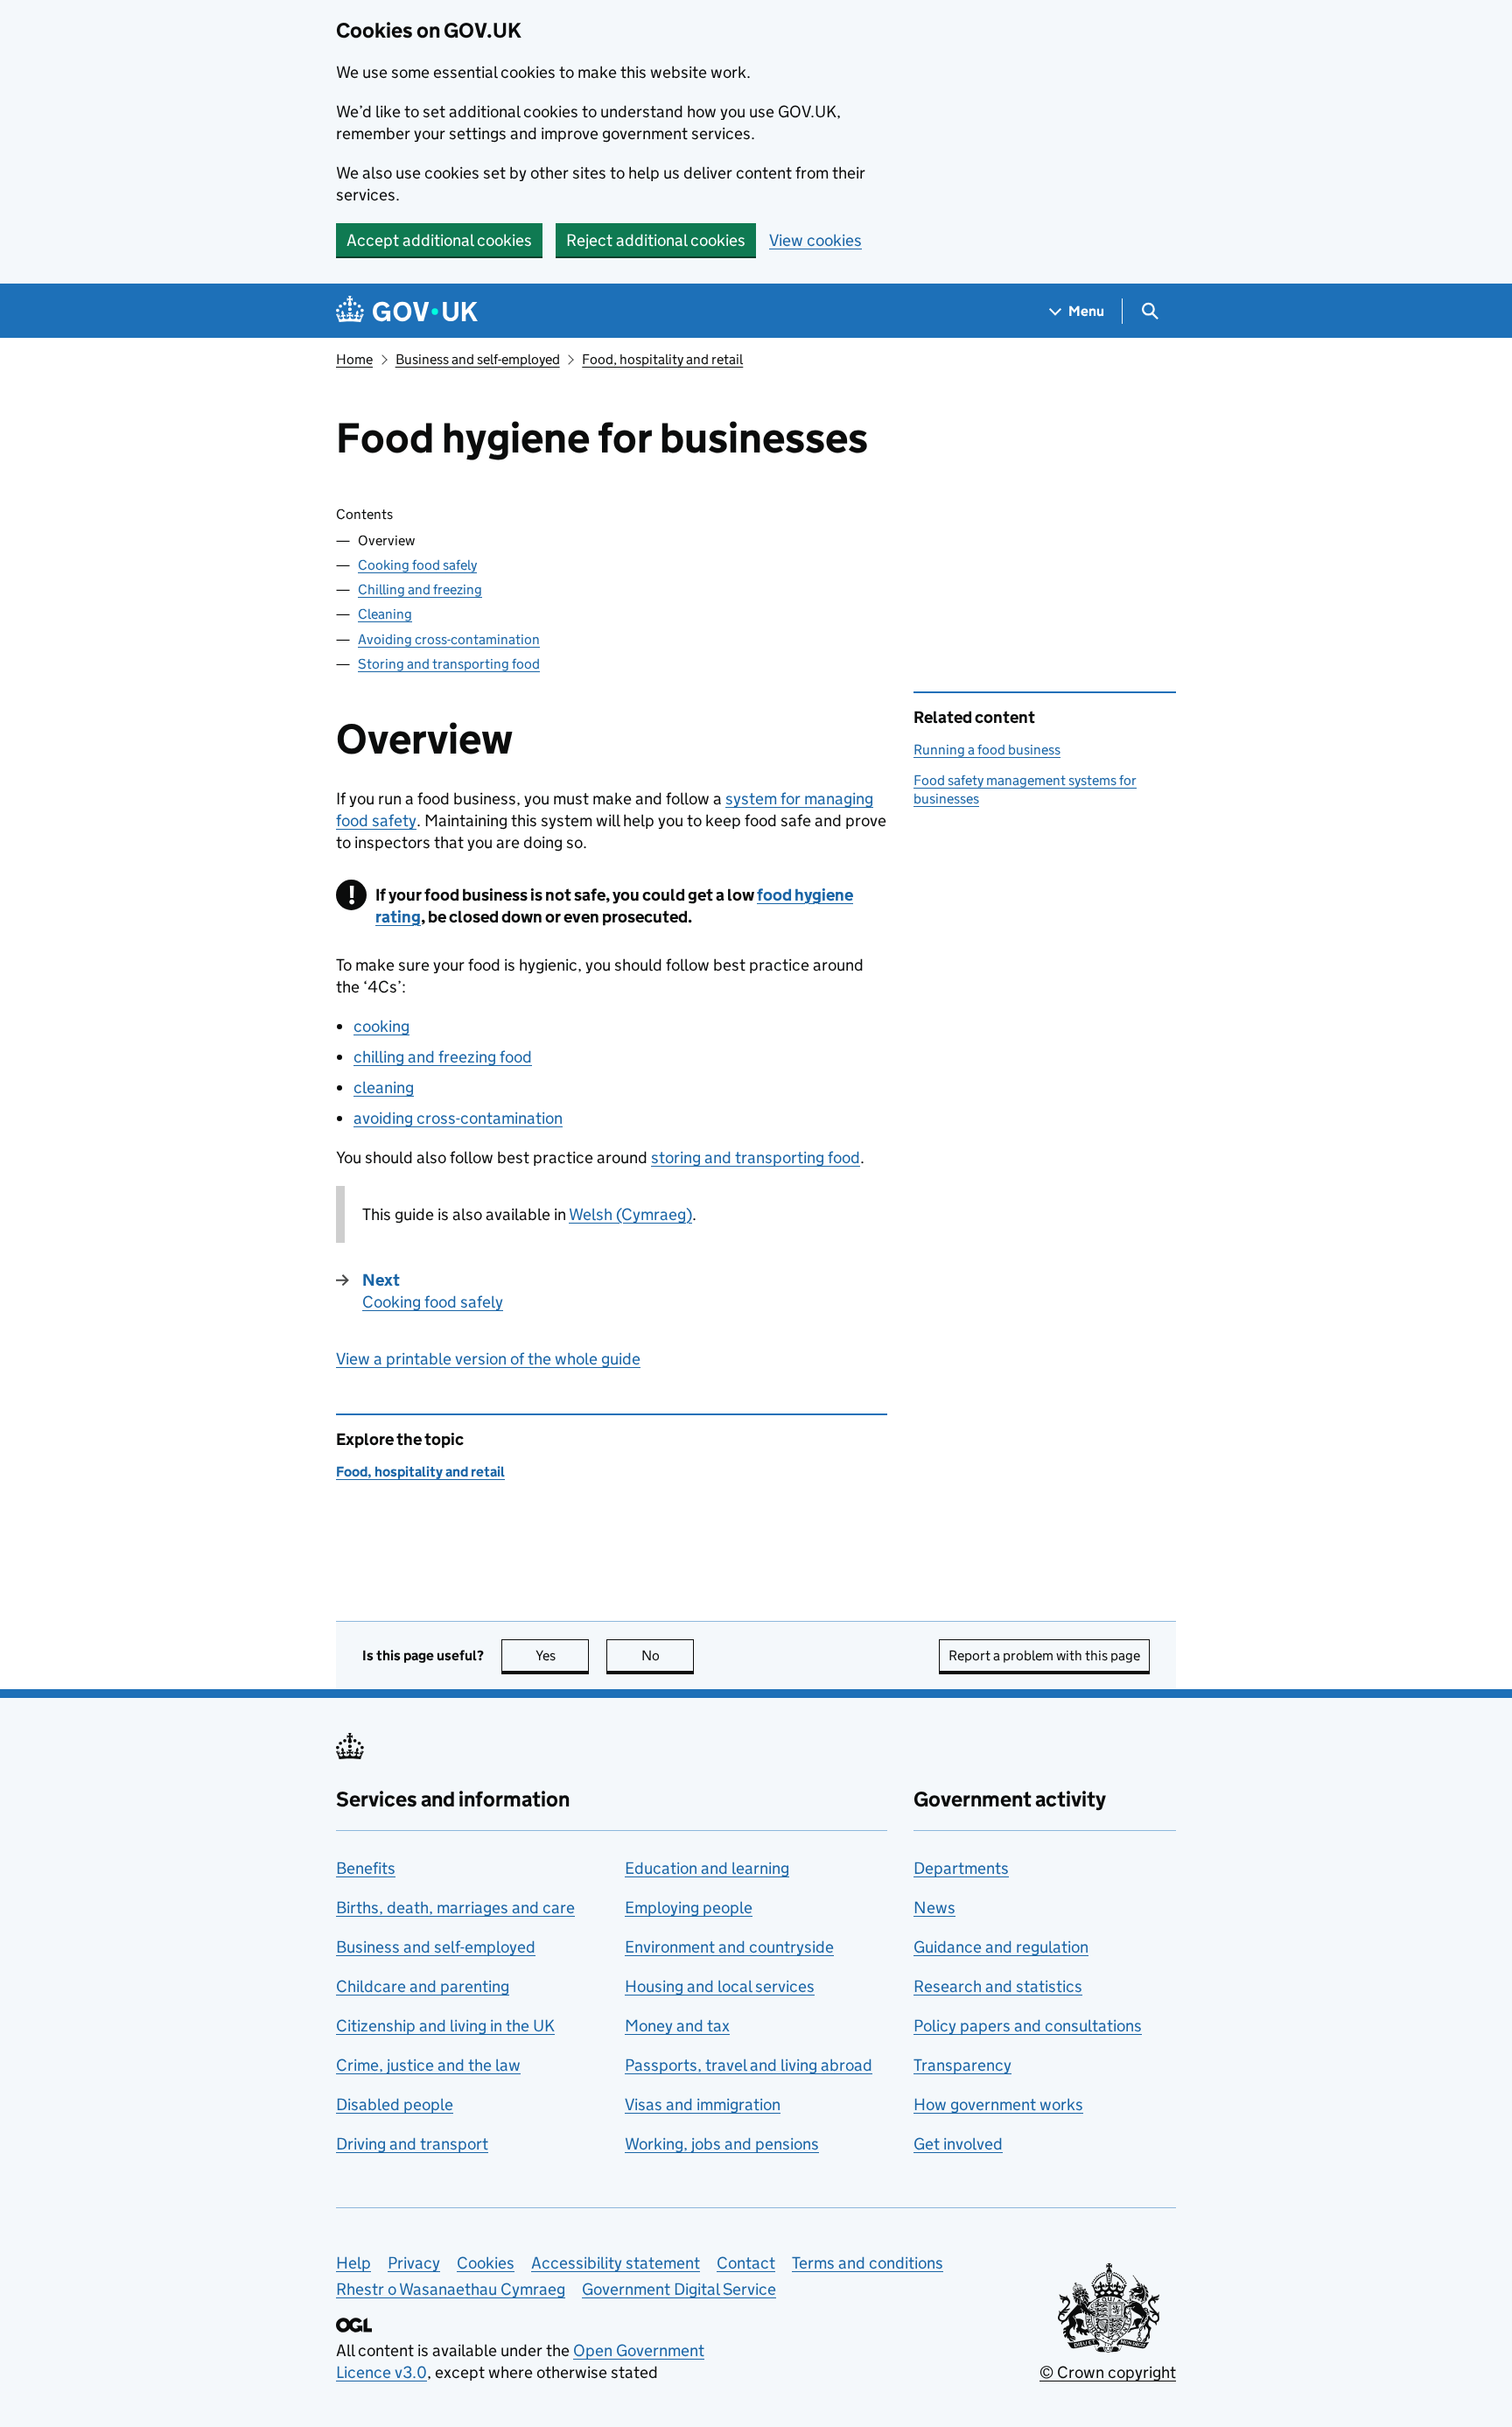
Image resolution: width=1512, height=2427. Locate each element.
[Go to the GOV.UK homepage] (407, 311)
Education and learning (707, 1868)
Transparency (962, 2065)
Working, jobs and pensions (722, 2144)
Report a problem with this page (1044, 1655)
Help (353, 2263)
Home (354, 359)
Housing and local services (720, 1986)
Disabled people (395, 2104)
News (934, 1908)
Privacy (414, 2263)
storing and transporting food (756, 1157)
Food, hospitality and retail (662, 359)
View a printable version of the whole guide (488, 1359)
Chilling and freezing (420, 589)
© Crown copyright (1108, 2372)
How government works (998, 2104)
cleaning (384, 1087)
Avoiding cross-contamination (449, 639)
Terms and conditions (868, 2263)
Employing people (689, 1908)
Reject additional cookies (656, 240)
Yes (562, 1655)
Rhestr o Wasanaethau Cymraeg (451, 2289)
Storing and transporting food (449, 664)
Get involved (958, 2144)
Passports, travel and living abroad (749, 2065)
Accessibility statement (616, 2263)
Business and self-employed (478, 359)
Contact (746, 2263)
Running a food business (987, 750)
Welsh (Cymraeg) (630, 1214)
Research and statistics (998, 1986)
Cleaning (385, 614)
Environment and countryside (729, 1947)
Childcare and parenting (423, 1986)
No (668, 1655)
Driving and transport (412, 2144)
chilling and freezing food (443, 1057)
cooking (381, 1026)
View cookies (815, 240)
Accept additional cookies (439, 240)
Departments (961, 1868)
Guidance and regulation (1001, 1947)
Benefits (366, 1868)
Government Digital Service (679, 2289)
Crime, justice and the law (428, 2065)
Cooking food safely (417, 565)
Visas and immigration (703, 2104)
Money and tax (677, 2026)
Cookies (486, 2263)
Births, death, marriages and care (455, 1908)
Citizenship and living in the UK (445, 2026)
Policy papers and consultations (1028, 2026)
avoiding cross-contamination (458, 1118)
